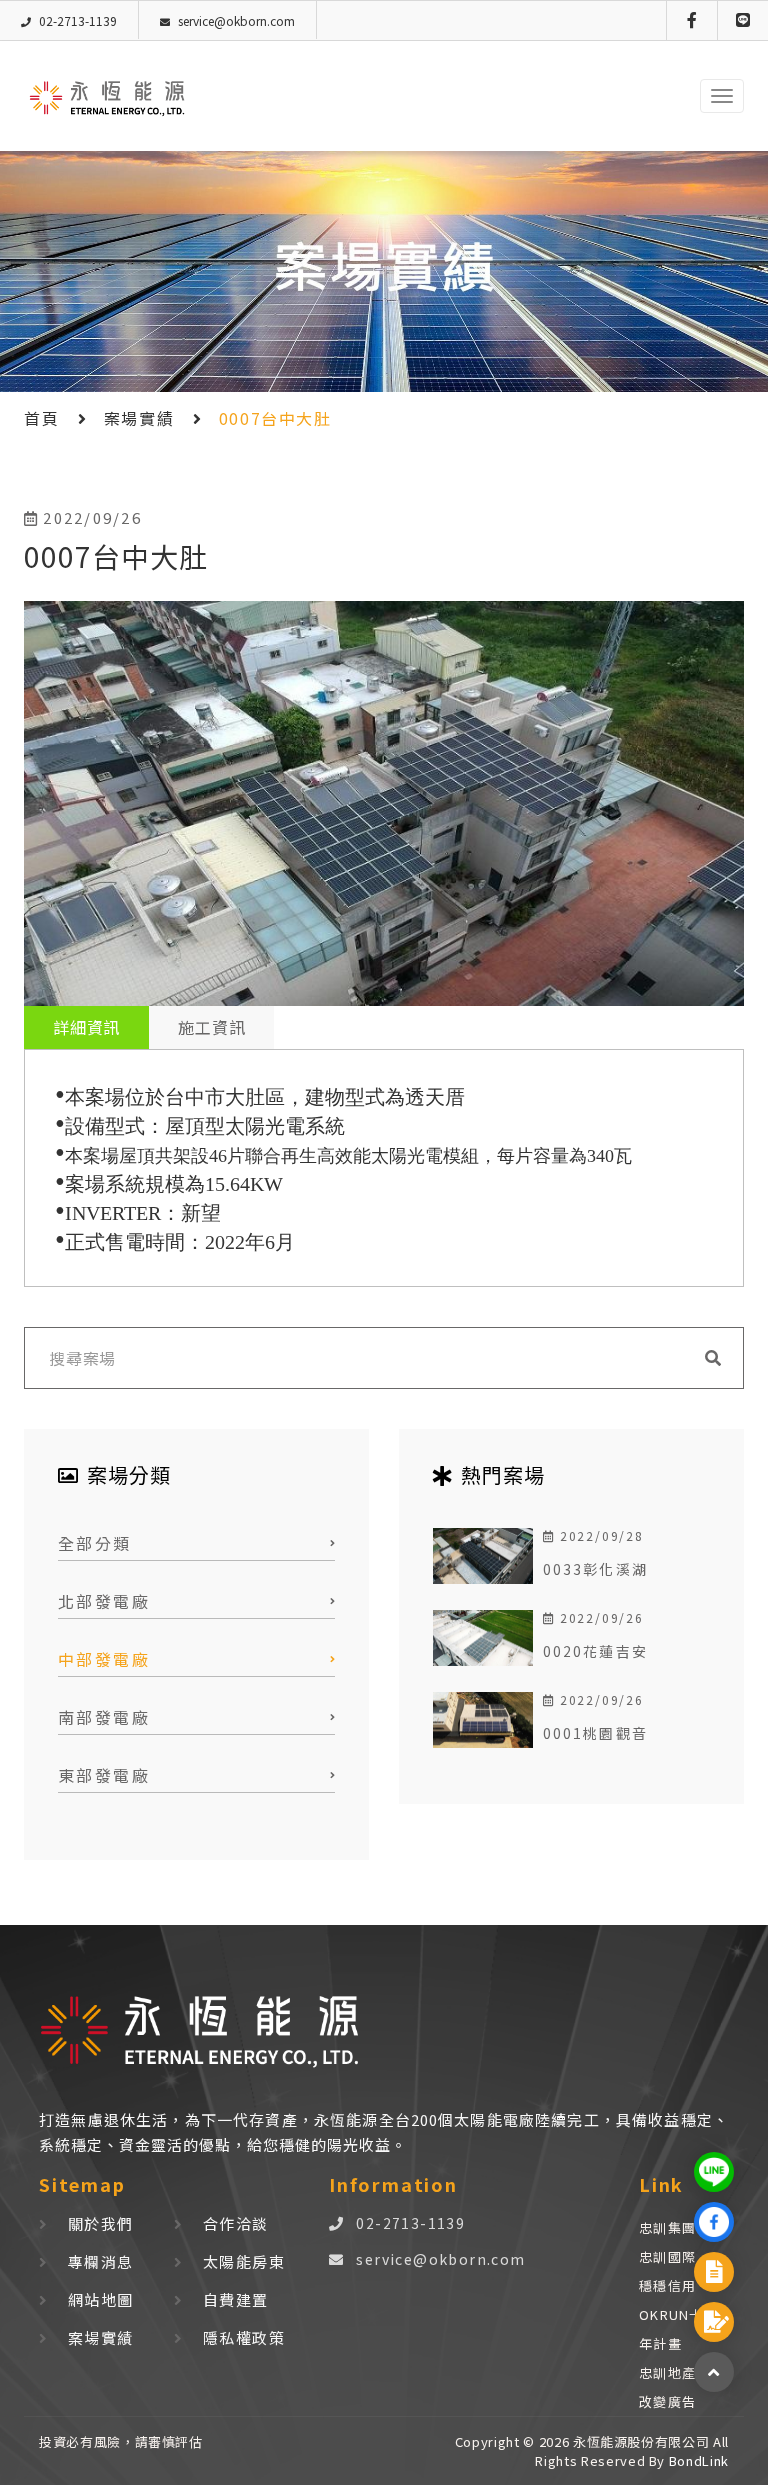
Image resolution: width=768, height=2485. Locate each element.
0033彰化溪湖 (595, 1569)
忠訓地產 (667, 2372)
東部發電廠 (104, 1775)
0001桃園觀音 (595, 1733)
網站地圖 (101, 2299)
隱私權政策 (244, 2337)
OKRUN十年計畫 (671, 2329)
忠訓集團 (667, 2227)
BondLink (697, 2460)
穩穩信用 (667, 2285)
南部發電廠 (104, 1717)
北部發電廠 (104, 1601)
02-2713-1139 (410, 2223)
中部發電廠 (104, 1659)
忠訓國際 (667, 2256)
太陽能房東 (244, 2261)
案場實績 (139, 418)
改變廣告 (667, 2401)
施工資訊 (211, 1027)
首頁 (41, 418)
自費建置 (236, 2299)
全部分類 (95, 1543)
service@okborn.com (440, 2259)
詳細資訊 (86, 1027)
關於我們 (101, 2223)
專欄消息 (101, 2261)
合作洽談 (236, 2223)
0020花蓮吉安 (595, 1651)
